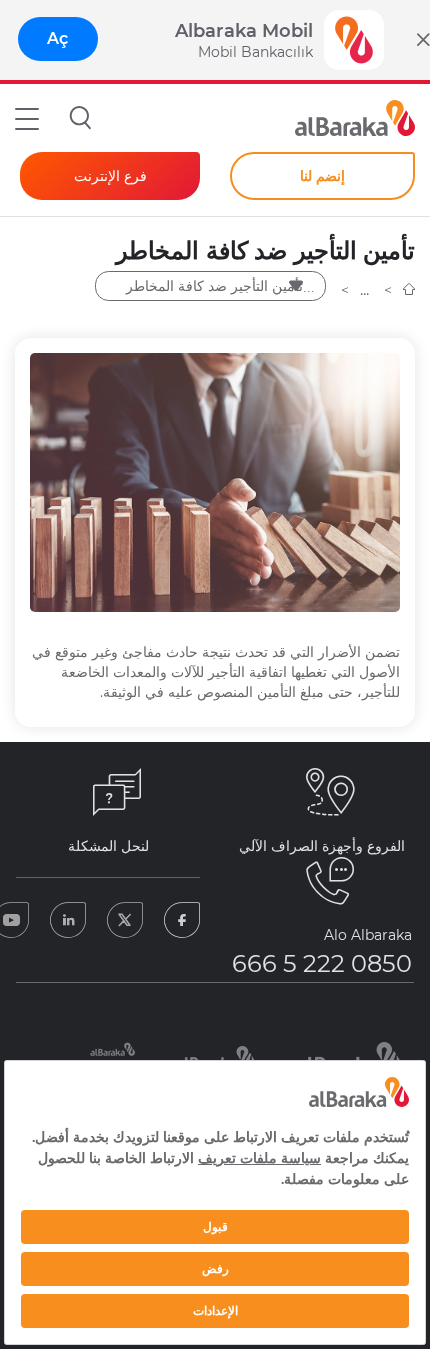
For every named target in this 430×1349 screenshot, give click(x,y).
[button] (27, 118)
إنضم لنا (322, 176)
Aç (57, 38)
